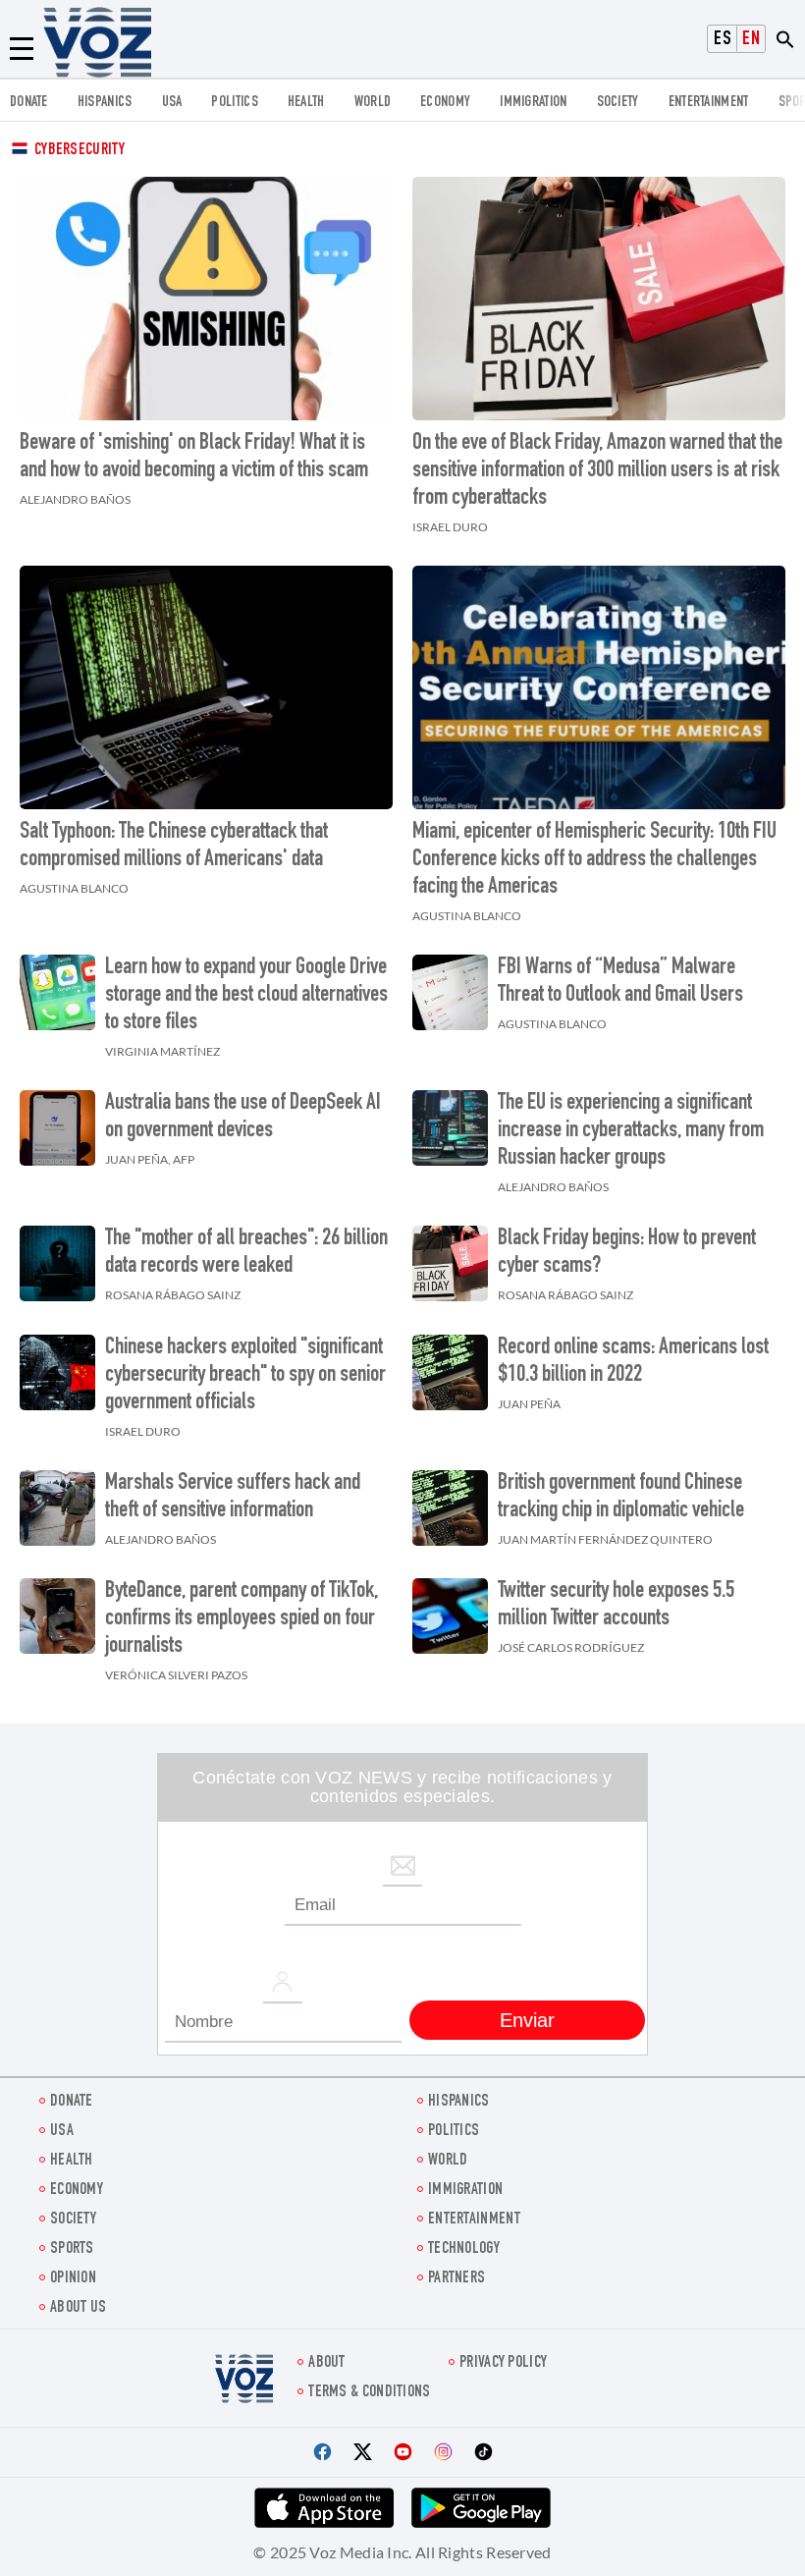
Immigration (533, 103)
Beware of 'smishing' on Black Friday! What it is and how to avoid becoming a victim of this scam (194, 458)
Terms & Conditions (369, 2393)
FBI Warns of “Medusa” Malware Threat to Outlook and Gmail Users (620, 982)
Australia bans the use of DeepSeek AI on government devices (243, 1118)
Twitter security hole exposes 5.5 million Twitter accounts (616, 1606)
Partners (456, 2279)
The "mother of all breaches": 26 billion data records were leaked (246, 1253)
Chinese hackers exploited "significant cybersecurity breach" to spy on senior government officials (245, 1376)
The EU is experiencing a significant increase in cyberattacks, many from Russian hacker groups (631, 1131)
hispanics (105, 103)
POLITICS (234, 103)
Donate (29, 103)
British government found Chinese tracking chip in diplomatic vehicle (621, 1498)
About (327, 2363)
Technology (464, 2249)
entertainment (709, 103)
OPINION (73, 2279)
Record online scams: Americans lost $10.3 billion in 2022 (633, 1362)
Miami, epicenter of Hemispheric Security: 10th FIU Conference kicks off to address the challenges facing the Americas (594, 860)
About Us (78, 2308)
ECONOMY (445, 103)
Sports (72, 2249)
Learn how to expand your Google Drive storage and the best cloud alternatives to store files (246, 996)
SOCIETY (618, 103)
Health (306, 103)
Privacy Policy (503, 2363)
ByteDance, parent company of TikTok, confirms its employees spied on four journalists (241, 1619)
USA (172, 103)
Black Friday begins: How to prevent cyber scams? (627, 1253)
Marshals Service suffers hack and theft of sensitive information (233, 1498)
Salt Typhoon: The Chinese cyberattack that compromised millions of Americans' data (174, 847)
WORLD (373, 103)
